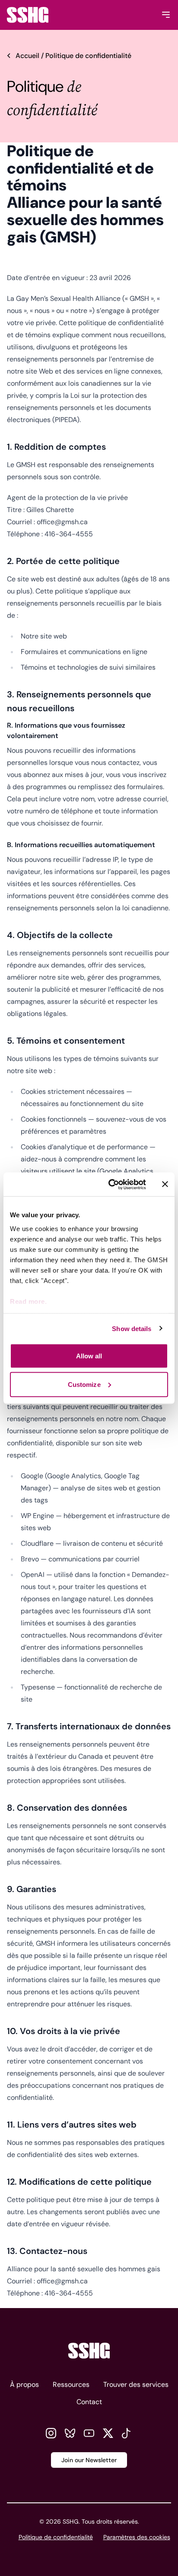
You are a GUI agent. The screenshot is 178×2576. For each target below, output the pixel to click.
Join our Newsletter (89, 2460)
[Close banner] (165, 1184)
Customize (84, 1384)
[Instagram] (51, 2433)
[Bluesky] (70, 2433)
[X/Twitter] (108, 2433)
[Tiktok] (127, 2433)
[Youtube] (89, 2433)
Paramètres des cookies (137, 2537)
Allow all (89, 1356)
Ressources (71, 2384)
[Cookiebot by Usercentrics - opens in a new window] (110, 1184)
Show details (132, 1328)
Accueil (27, 56)
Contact (89, 2402)
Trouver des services (136, 2384)
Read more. (28, 1301)
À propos (24, 2384)
